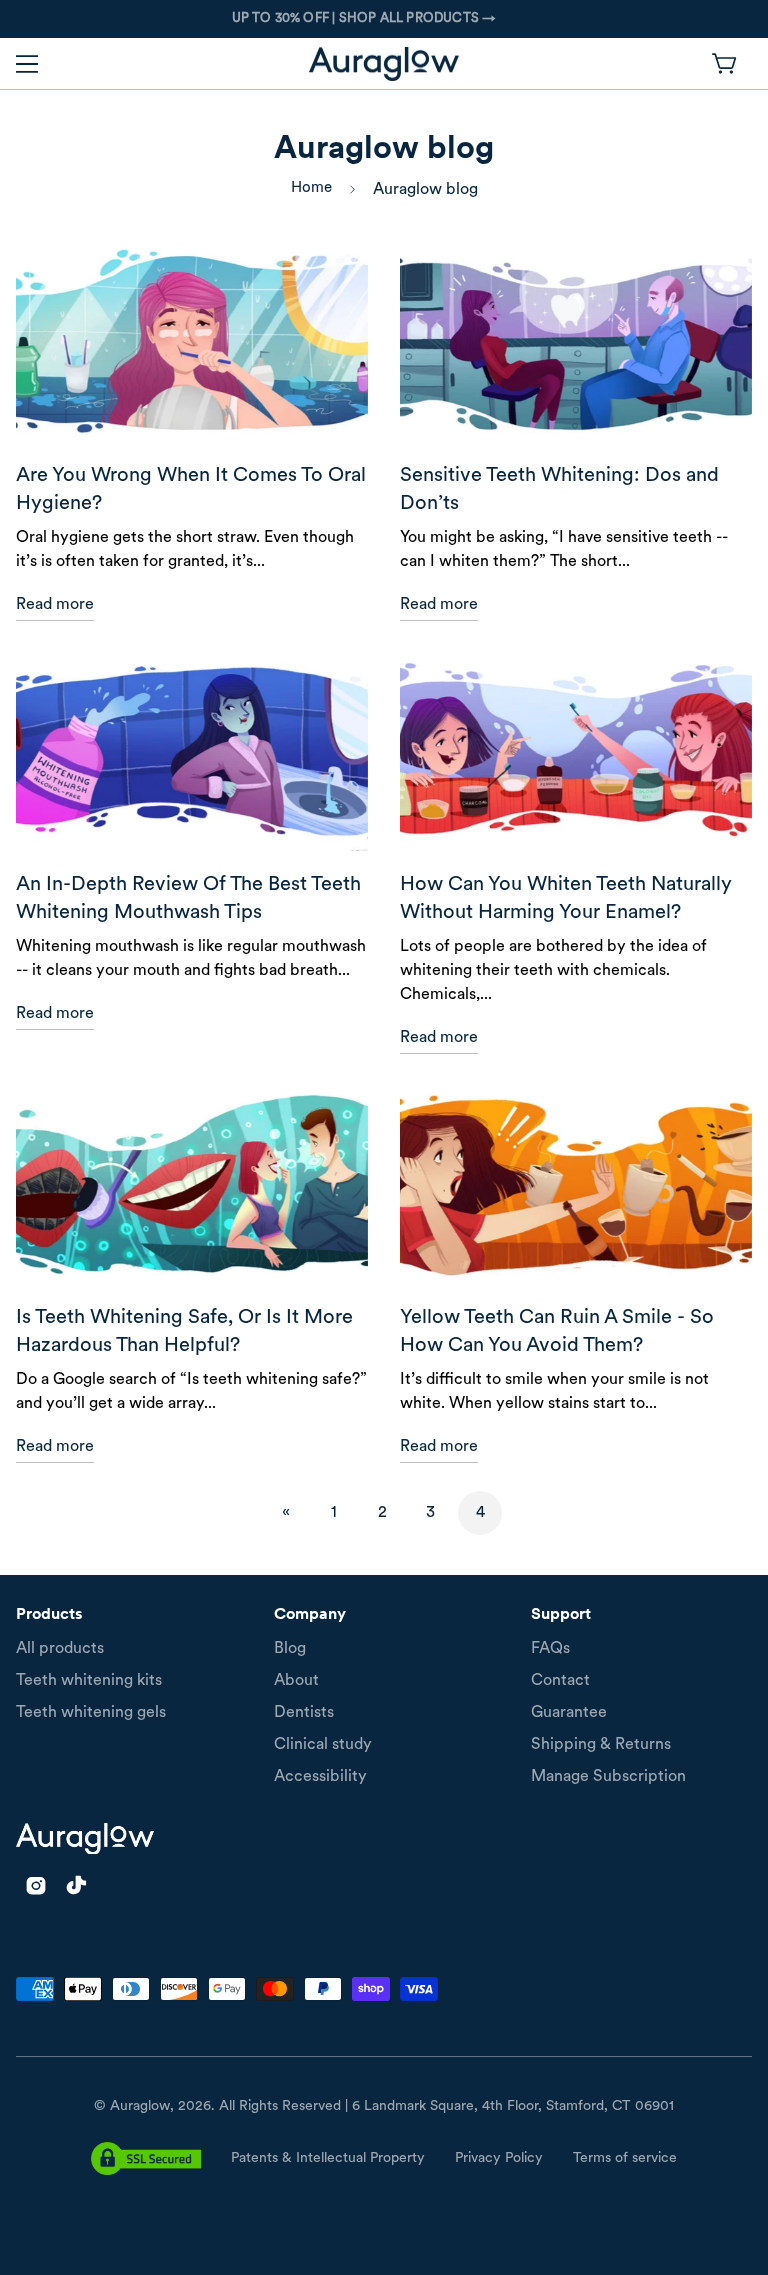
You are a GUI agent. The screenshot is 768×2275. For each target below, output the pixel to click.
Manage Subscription (608, 1777)
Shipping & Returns (601, 1745)
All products (60, 1649)
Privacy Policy (499, 2158)
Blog (290, 1649)
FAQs (550, 1649)
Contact (560, 1681)
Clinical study (323, 1745)
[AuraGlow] (384, 63)
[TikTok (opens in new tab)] (76, 1885)
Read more (55, 605)
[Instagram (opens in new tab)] (36, 1885)
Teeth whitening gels (91, 1713)
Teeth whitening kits (89, 1681)
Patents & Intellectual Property (328, 2158)
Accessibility (320, 1777)
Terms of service (625, 2158)
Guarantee (569, 1713)
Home (311, 188)
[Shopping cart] (725, 63)
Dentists (304, 1713)
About (296, 1681)
